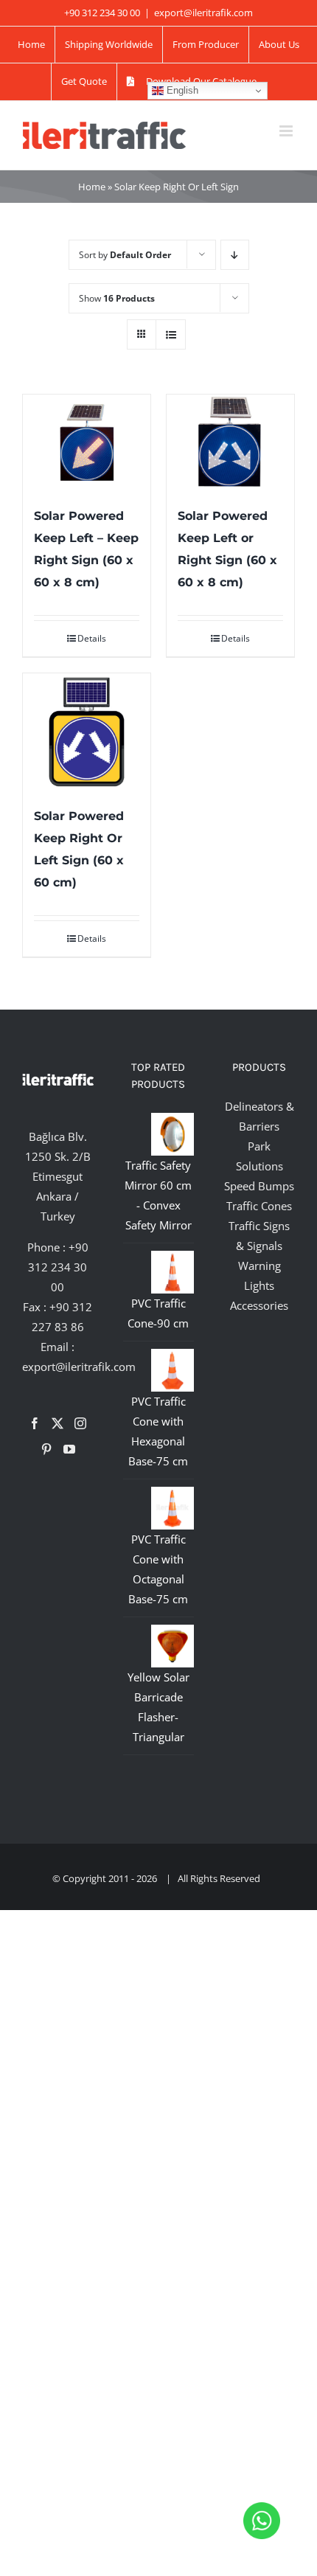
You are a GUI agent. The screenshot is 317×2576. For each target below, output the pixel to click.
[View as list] (171, 334)
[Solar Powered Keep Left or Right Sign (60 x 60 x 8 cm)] (230, 442)
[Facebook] (35, 1423)
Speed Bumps (259, 1186)
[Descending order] (235, 255)
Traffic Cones (259, 1206)
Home (92, 187)
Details (92, 638)
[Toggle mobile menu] (287, 131)
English (181, 90)
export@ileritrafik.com (203, 13)
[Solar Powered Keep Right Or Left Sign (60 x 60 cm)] (87, 732)
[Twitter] (58, 1423)
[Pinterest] (46, 1449)
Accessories (259, 1305)
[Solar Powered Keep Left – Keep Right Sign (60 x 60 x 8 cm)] (87, 442)
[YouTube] (69, 1449)
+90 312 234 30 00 (58, 1267)
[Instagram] (80, 1423)
